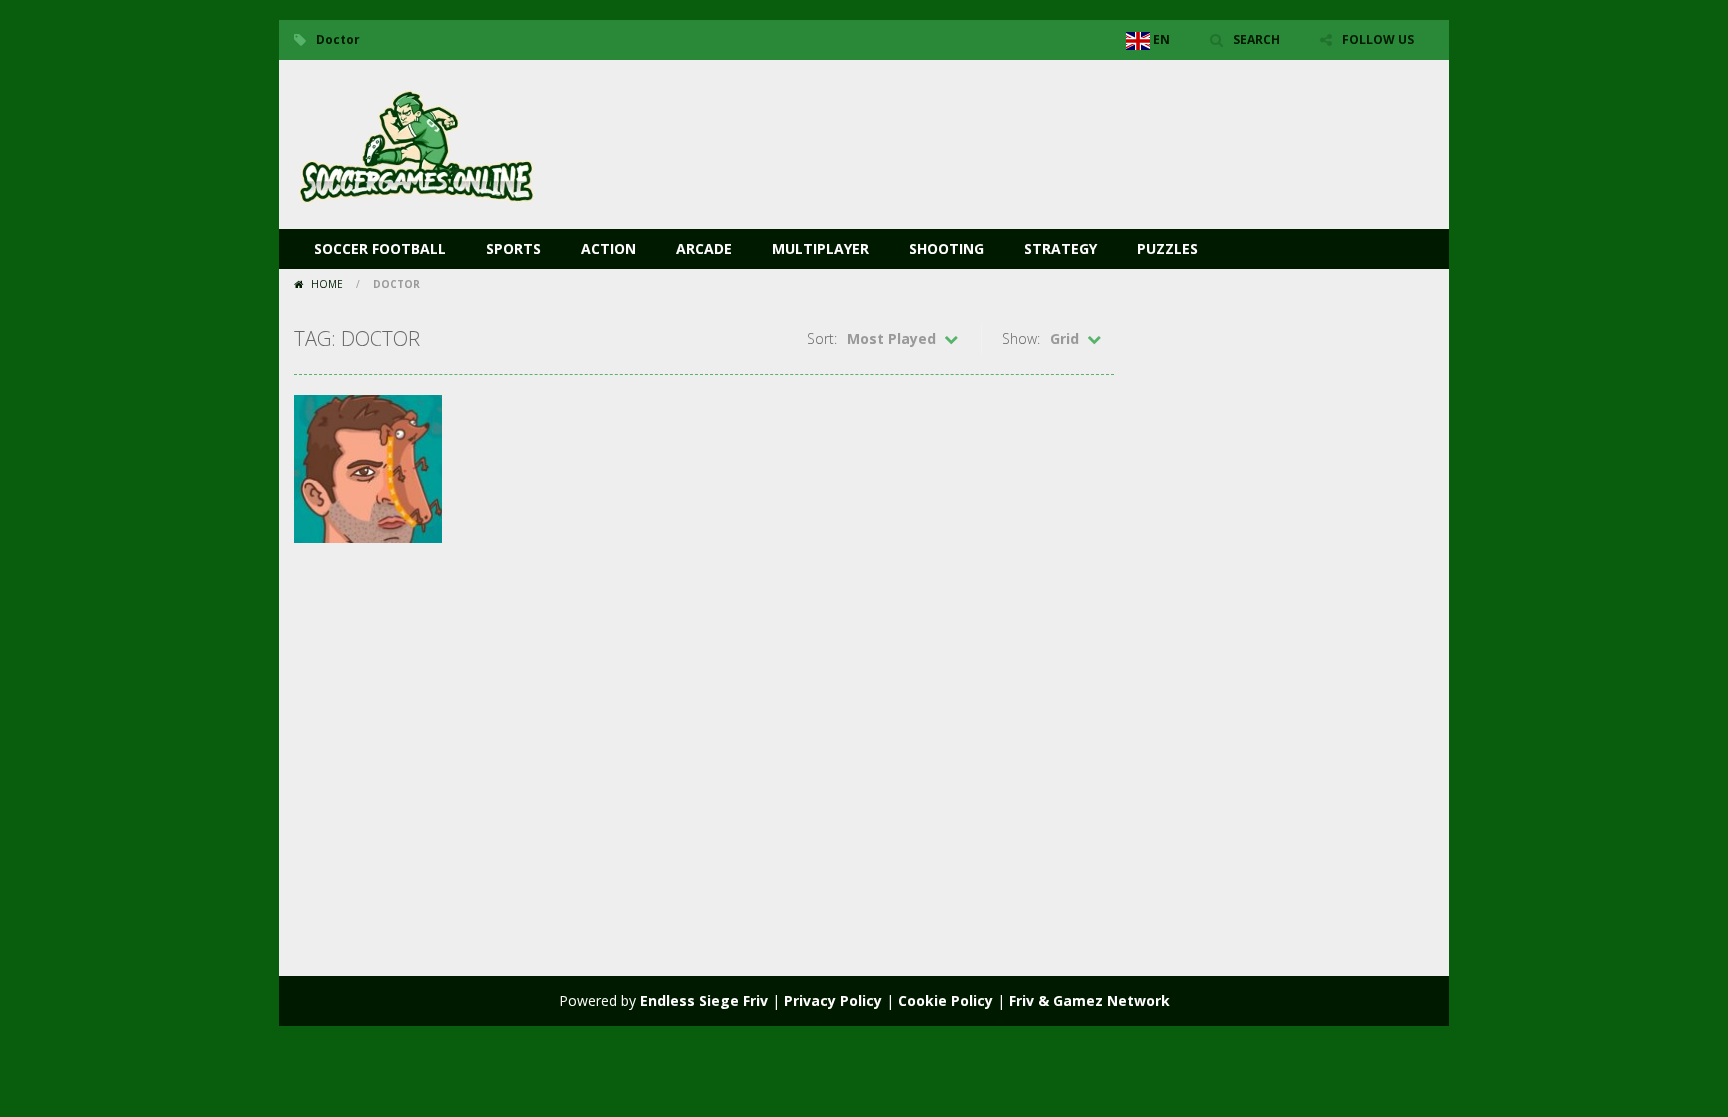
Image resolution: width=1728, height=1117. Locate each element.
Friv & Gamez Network (1089, 1000)
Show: (1021, 338)
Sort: (822, 338)
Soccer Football (380, 248)
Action (608, 248)
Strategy (1060, 248)
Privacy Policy (833, 1000)
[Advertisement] (1070, 120)
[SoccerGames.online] (419, 142)
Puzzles (1167, 248)
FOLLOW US (1378, 39)
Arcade (704, 248)
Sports (513, 248)
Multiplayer (820, 248)
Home (327, 284)
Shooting (946, 248)
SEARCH (1256, 39)
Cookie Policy (945, 1000)
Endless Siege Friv (704, 1000)
